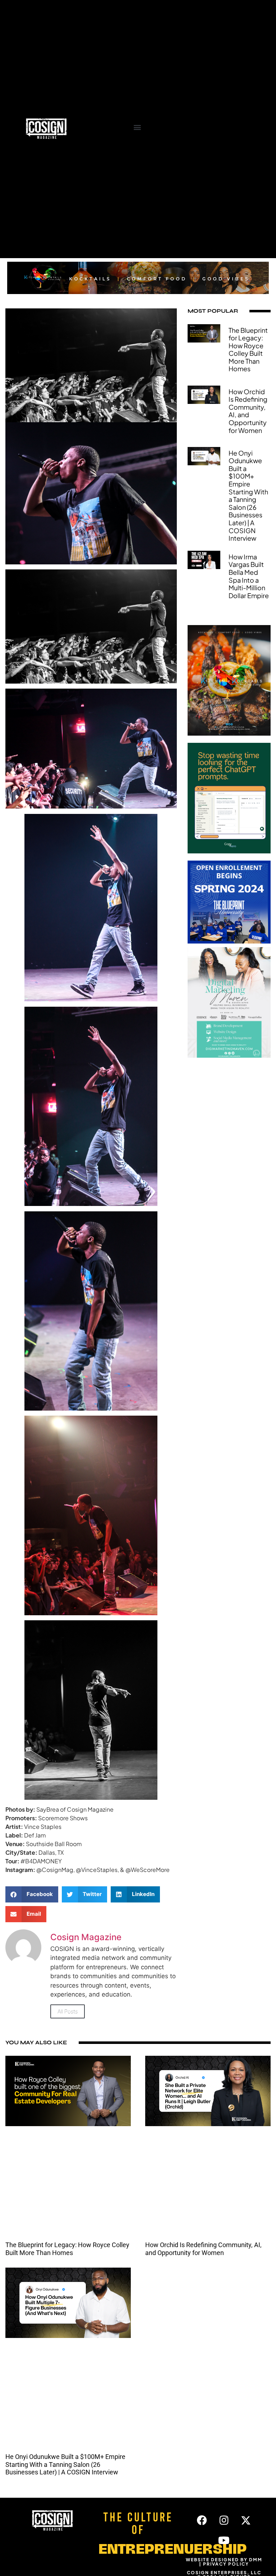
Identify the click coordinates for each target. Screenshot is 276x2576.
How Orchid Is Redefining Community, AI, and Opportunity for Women (248, 411)
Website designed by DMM (224, 2560)
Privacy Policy (226, 2564)
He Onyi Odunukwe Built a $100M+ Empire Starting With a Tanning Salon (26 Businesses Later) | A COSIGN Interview (248, 496)
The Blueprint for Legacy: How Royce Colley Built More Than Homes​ (248, 350)
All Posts (68, 2011)
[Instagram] (224, 2520)
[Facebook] (202, 2520)
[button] (137, 127)
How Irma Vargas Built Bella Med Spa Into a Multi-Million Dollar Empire (249, 576)
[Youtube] (224, 2540)
